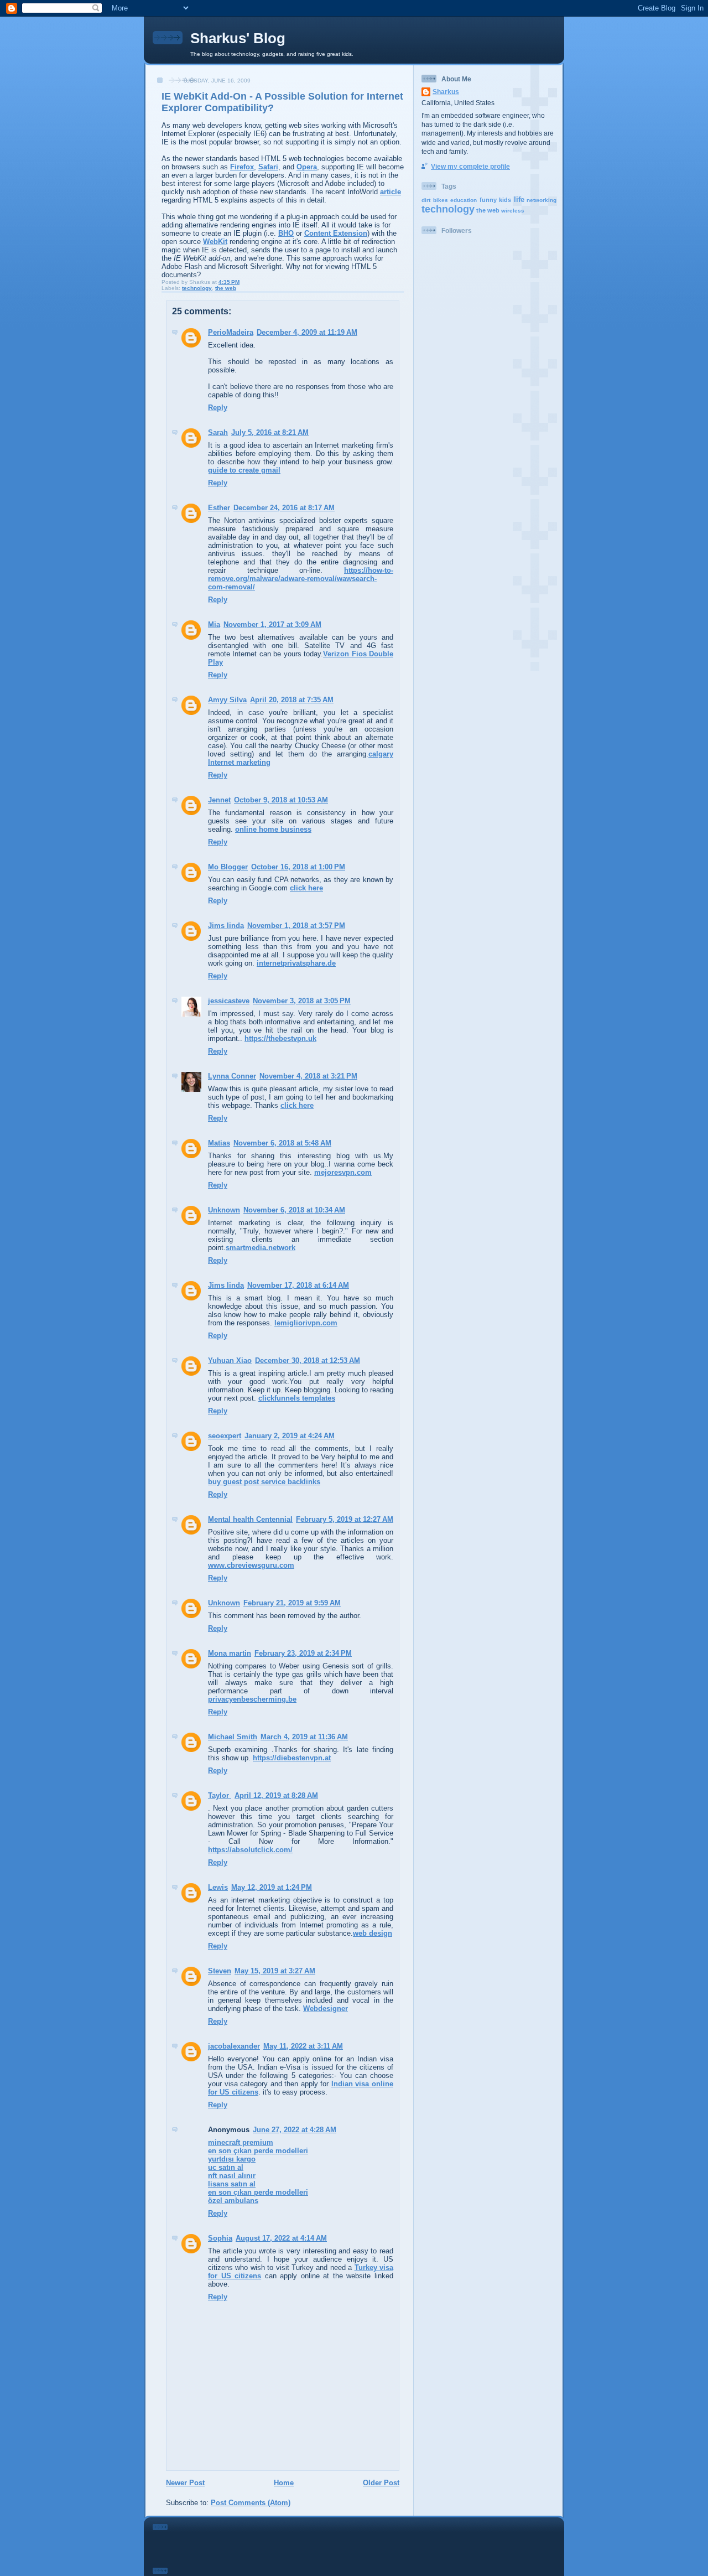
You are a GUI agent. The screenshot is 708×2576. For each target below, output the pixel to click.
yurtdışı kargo (232, 2159)
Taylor (220, 1795)
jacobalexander (234, 2046)
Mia (214, 624)
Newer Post (185, 2483)
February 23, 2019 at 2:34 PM (303, 1653)
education (464, 200)
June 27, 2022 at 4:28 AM (295, 2130)
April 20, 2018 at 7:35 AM (292, 700)
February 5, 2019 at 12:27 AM (345, 1519)
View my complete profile (470, 166)
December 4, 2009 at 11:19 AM (307, 332)
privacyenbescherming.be (252, 1699)
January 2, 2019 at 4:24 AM (290, 1436)
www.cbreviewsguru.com (251, 1565)
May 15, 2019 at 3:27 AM (275, 1971)
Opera (307, 167)
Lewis (218, 1887)
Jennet (219, 800)
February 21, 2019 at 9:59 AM (292, 1603)
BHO (286, 233)
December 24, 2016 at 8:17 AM (284, 508)
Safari (268, 167)
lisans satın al (232, 2184)
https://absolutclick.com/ (250, 1850)
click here (306, 888)
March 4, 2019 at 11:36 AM (304, 1737)
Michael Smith (233, 1737)
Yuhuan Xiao (230, 1360)
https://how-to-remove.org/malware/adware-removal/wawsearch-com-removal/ (301, 579)
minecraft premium (241, 2142)
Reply (218, 408)
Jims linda (226, 926)
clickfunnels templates (297, 1398)
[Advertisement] (466, 502)
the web (226, 288)
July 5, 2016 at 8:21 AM (270, 432)
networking (542, 200)
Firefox (242, 167)
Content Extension (336, 233)
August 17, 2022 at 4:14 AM (281, 2238)
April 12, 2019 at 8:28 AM (276, 1795)
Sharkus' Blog (238, 38)
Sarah (218, 432)
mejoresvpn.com (343, 1172)
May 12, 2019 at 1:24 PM (272, 1887)
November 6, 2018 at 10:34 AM (294, 1210)
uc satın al (226, 2167)
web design (373, 1933)
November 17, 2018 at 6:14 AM (298, 1285)
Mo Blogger (228, 867)
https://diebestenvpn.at (292, 1758)
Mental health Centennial (250, 1519)
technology (197, 288)
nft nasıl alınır (232, 2176)
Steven (220, 1971)
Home (284, 2483)
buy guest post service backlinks (264, 1482)
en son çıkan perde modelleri (258, 2151)
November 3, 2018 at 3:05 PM (302, 1001)
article (391, 192)
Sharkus (446, 92)
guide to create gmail (244, 470)
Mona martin (230, 1653)
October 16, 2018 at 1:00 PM (298, 867)
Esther (219, 508)
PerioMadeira (231, 332)
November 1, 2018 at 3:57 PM (296, 926)
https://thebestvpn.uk (280, 1038)
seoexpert (225, 1436)
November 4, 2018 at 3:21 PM (308, 1076)
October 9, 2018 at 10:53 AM (281, 800)
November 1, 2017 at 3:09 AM (272, 624)
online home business (273, 829)
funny (488, 200)
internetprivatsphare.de (296, 963)
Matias (219, 1143)
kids (505, 200)
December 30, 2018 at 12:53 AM (308, 1360)
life (519, 199)
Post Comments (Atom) (251, 2503)
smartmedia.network (261, 1248)
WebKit (215, 242)
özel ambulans (233, 2201)
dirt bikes (435, 200)
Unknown (224, 1210)
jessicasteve (229, 1001)
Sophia (220, 2238)
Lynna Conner (232, 1076)
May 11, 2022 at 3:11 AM (303, 2046)
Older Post (381, 2483)
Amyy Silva (227, 700)
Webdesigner (326, 2009)
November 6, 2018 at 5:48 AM (282, 1143)
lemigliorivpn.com (306, 1323)
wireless (513, 211)
